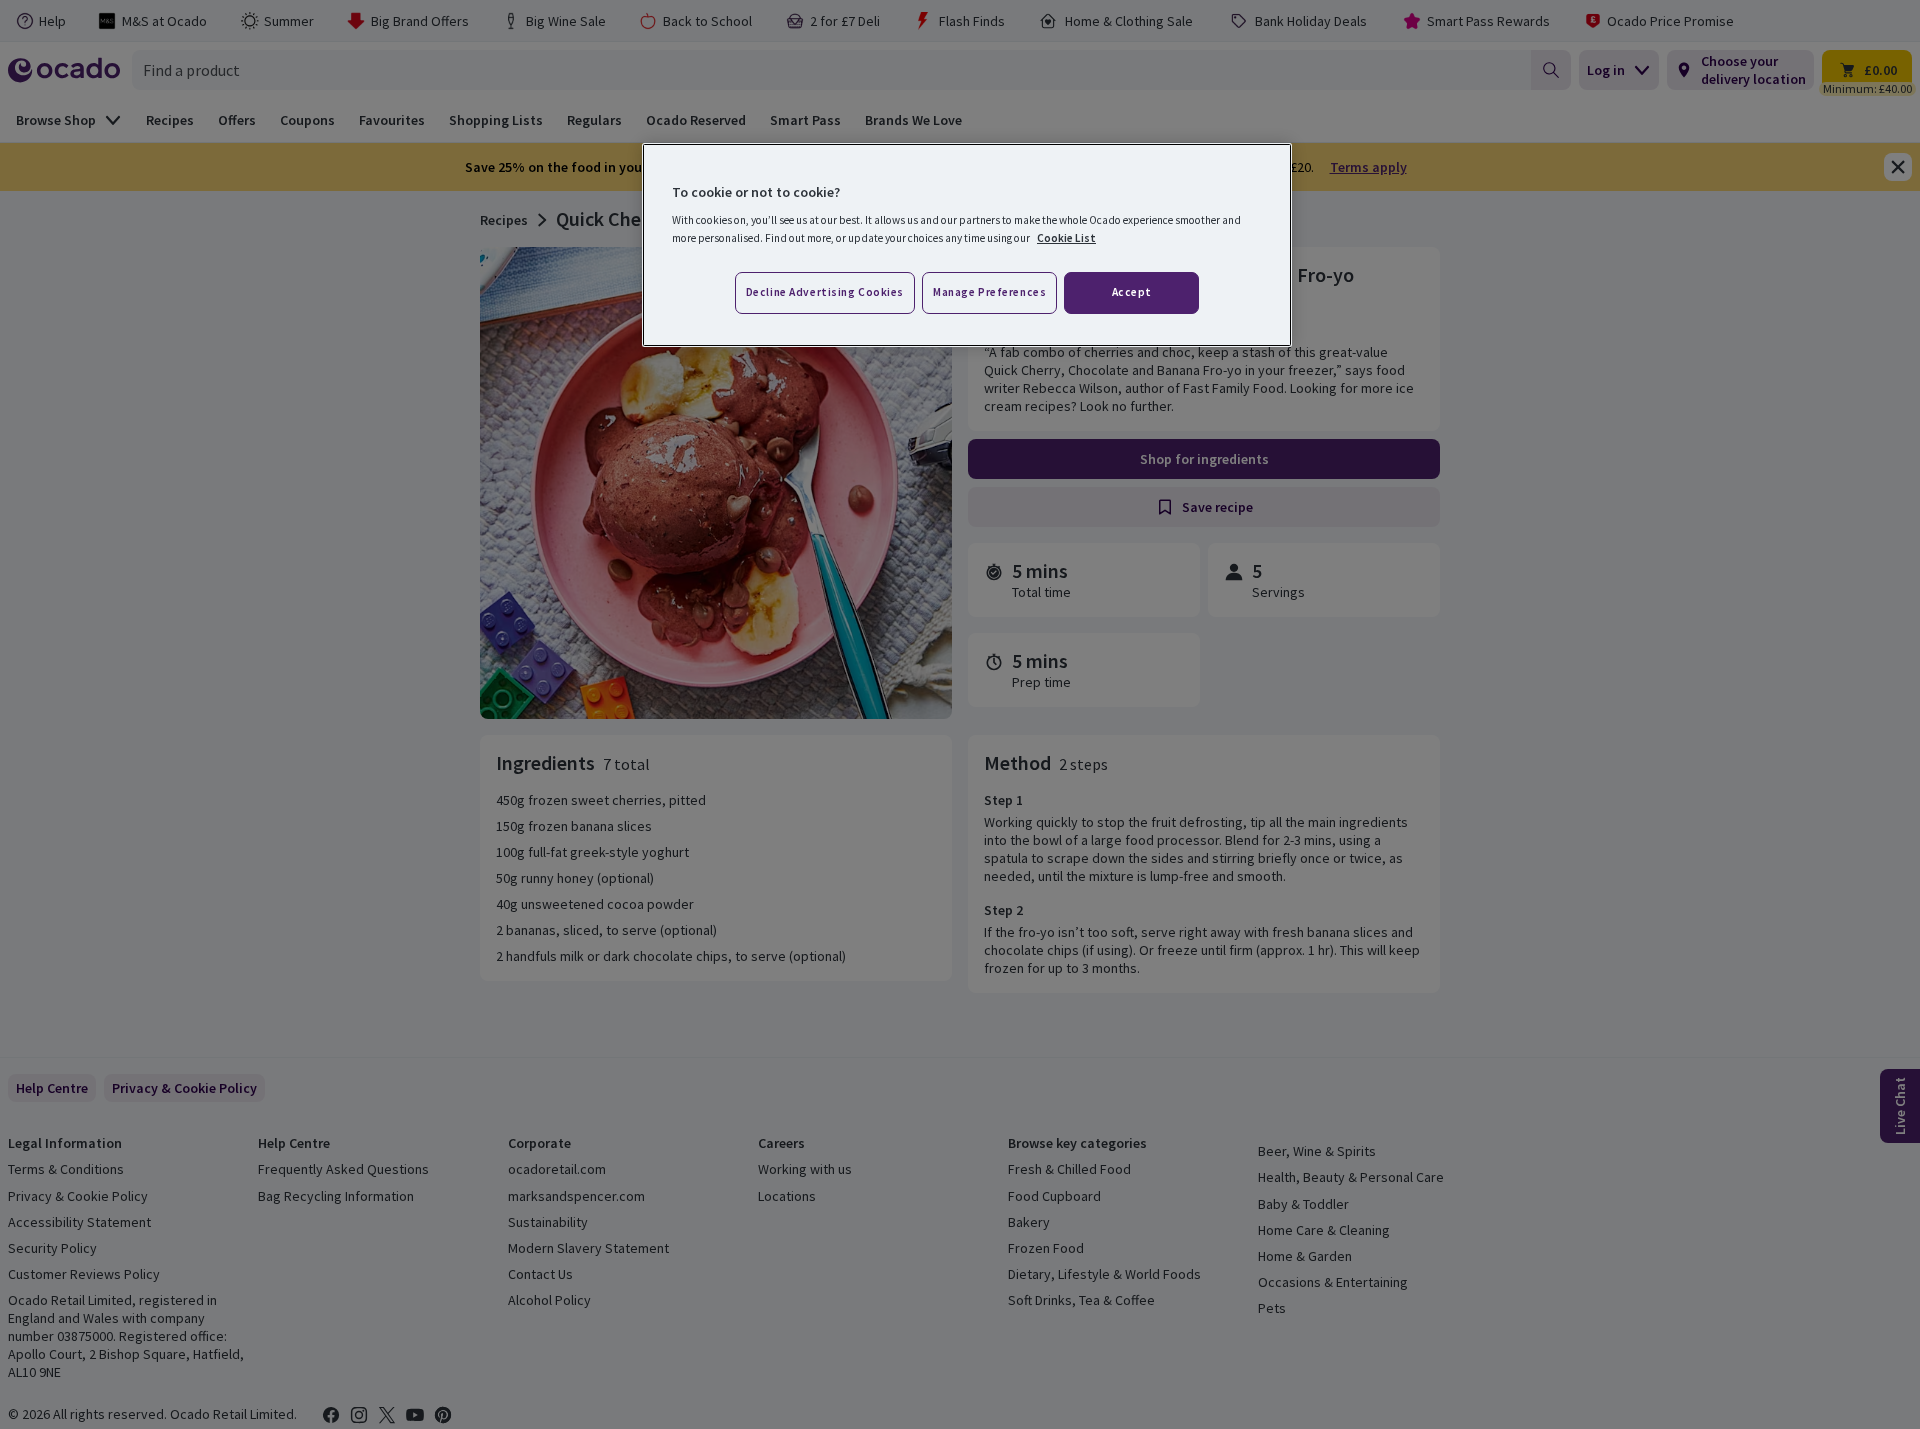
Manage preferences (989, 292)
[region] (967, 245)
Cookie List (1066, 238)
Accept (1132, 292)
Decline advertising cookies (825, 292)
